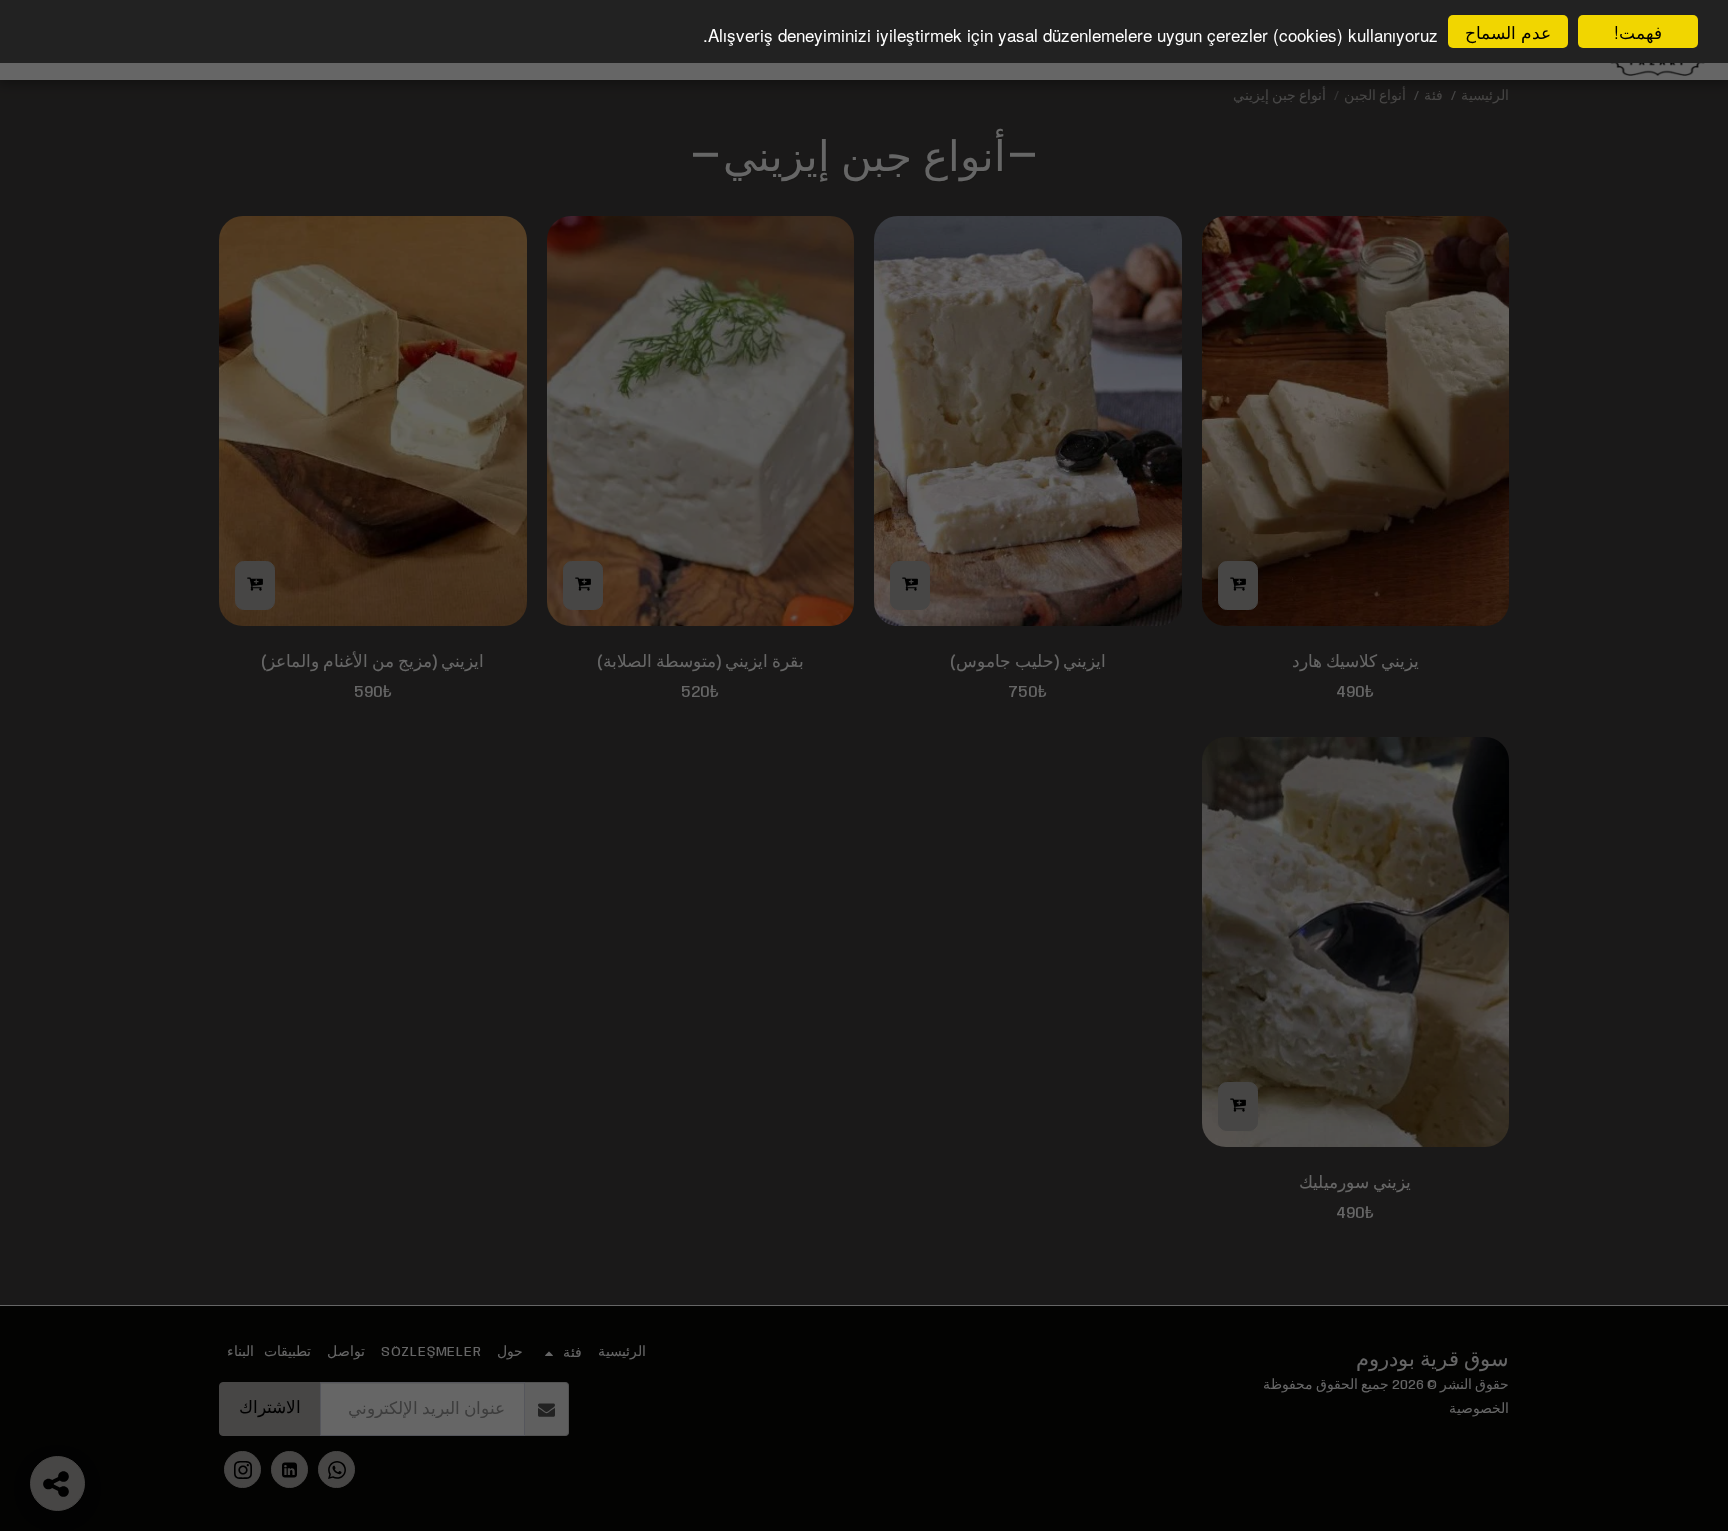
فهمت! (1638, 31)
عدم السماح (1508, 31)
